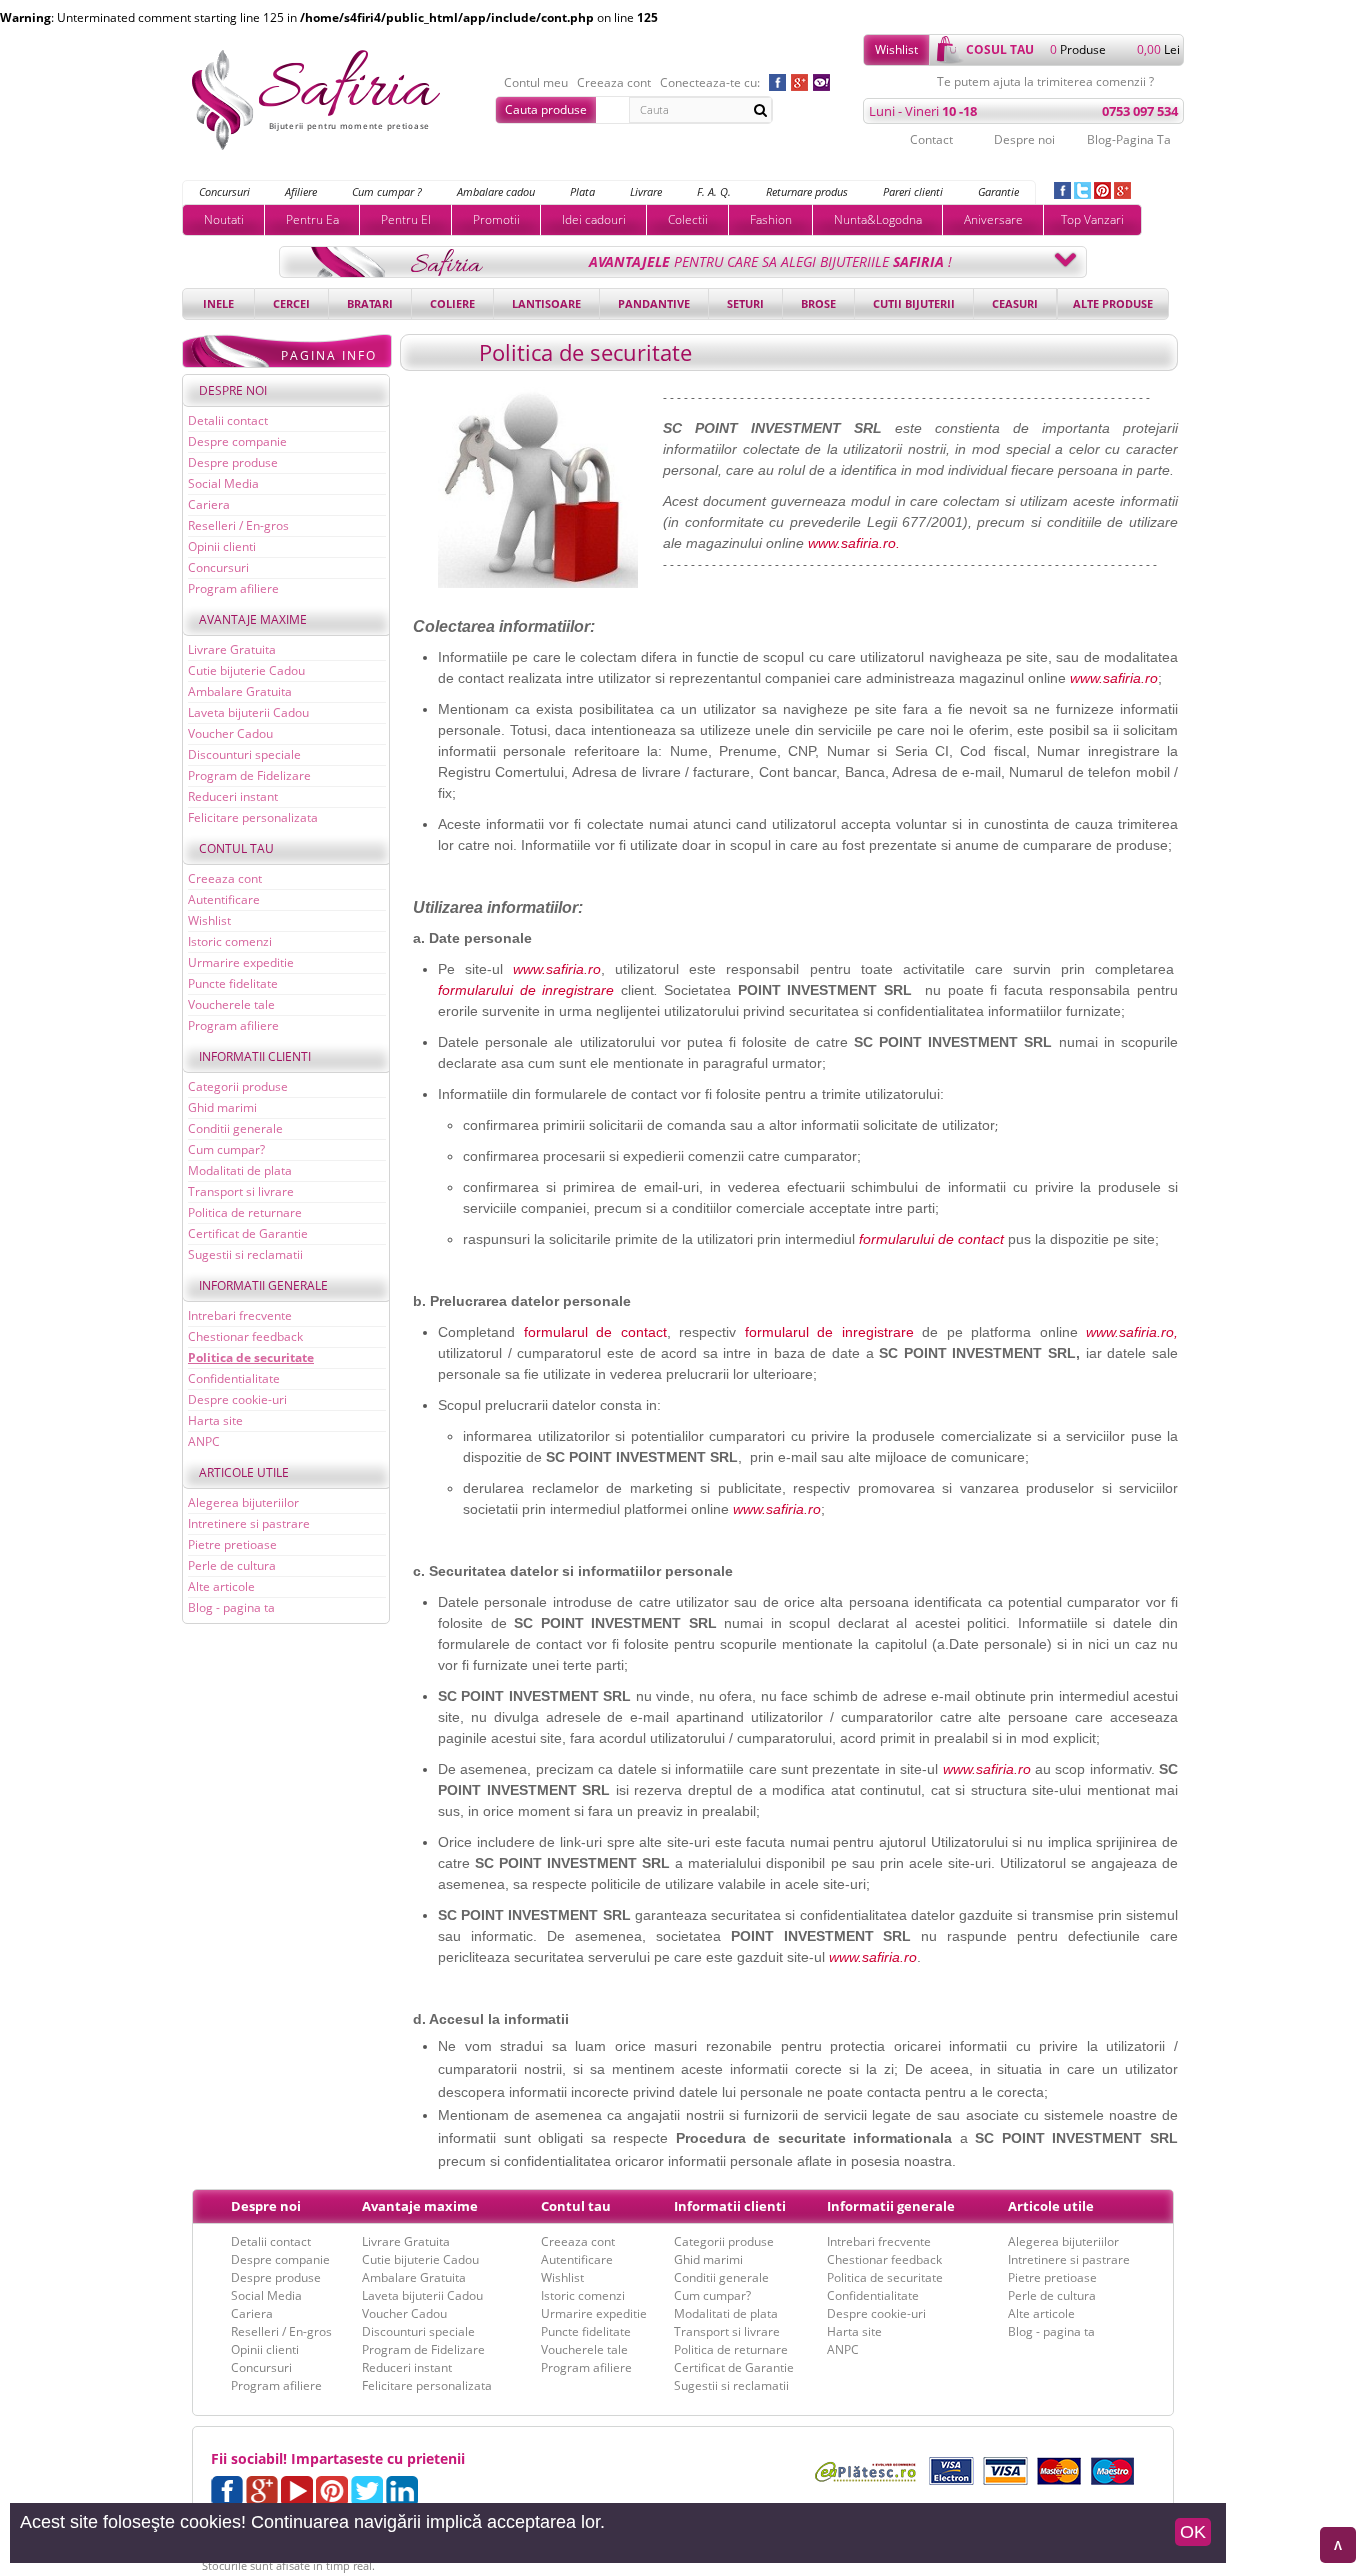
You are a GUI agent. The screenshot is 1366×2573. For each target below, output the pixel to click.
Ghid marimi (222, 1107)
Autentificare (224, 899)
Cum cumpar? (226, 1149)
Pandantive (654, 303)
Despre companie (237, 441)
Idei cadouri (594, 219)
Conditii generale (235, 1128)
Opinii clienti (222, 546)
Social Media (223, 483)
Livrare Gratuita (232, 649)
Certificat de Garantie (248, 1233)
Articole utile (244, 1472)
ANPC (204, 1441)
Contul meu (536, 83)
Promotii (496, 219)
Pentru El (406, 219)
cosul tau (1000, 49)
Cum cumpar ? (387, 191)
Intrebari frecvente (240, 1315)
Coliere (452, 303)
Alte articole (221, 1586)
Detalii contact (228, 420)
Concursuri (224, 191)
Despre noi (1024, 139)
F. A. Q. (714, 191)
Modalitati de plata (240, 1170)
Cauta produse (546, 109)
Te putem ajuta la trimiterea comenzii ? (1045, 82)
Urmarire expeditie (241, 962)
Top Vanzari (1092, 219)
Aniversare (993, 219)
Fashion (771, 219)
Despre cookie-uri (237, 1399)
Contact (931, 139)
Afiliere (301, 191)
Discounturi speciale (244, 754)
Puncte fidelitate (233, 983)
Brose (818, 303)
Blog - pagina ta (231, 1607)
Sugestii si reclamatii (245, 1254)
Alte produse (1113, 303)
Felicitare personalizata (253, 817)
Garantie (998, 191)
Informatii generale (263, 1285)
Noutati (224, 219)
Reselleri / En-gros (238, 525)
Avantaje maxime (253, 619)
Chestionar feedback (245, 1336)
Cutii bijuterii (914, 303)
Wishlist (896, 49)
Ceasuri (1015, 303)
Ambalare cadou (496, 191)
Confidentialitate (234, 1378)
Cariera (209, 504)
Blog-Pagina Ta (1129, 139)
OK (1193, 2532)
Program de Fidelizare (249, 775)
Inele (218, 303)
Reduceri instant (233, 796)
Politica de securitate (251, 1357)
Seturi (745, 303)
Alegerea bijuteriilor (243, 1502)
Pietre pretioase (232, 1544)
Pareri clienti (913, 191)
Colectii (688, 219)
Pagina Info (329, 355)
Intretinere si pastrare (249, 1523)
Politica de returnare (245, 1212)
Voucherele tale (231, 1004)
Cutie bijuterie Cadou (246, 670)
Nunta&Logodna (878, 219)
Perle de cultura (232, 1565)
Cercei (291, 303)
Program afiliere (233, 588)
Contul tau (236, 848)
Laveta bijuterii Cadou (248, 712)
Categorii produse (238, 1086)
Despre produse (233, 462)
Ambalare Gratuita (240, 691)
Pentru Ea (312, 219)
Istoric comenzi (230, 941)
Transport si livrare (241, 1191)
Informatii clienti (255, 1056)
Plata (582, 191)
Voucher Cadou (230, 733)
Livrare (646, 191)
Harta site (215, 1420)
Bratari (370, 303)
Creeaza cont (614, 83)
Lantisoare (546, 303)
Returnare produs (807, 191)
